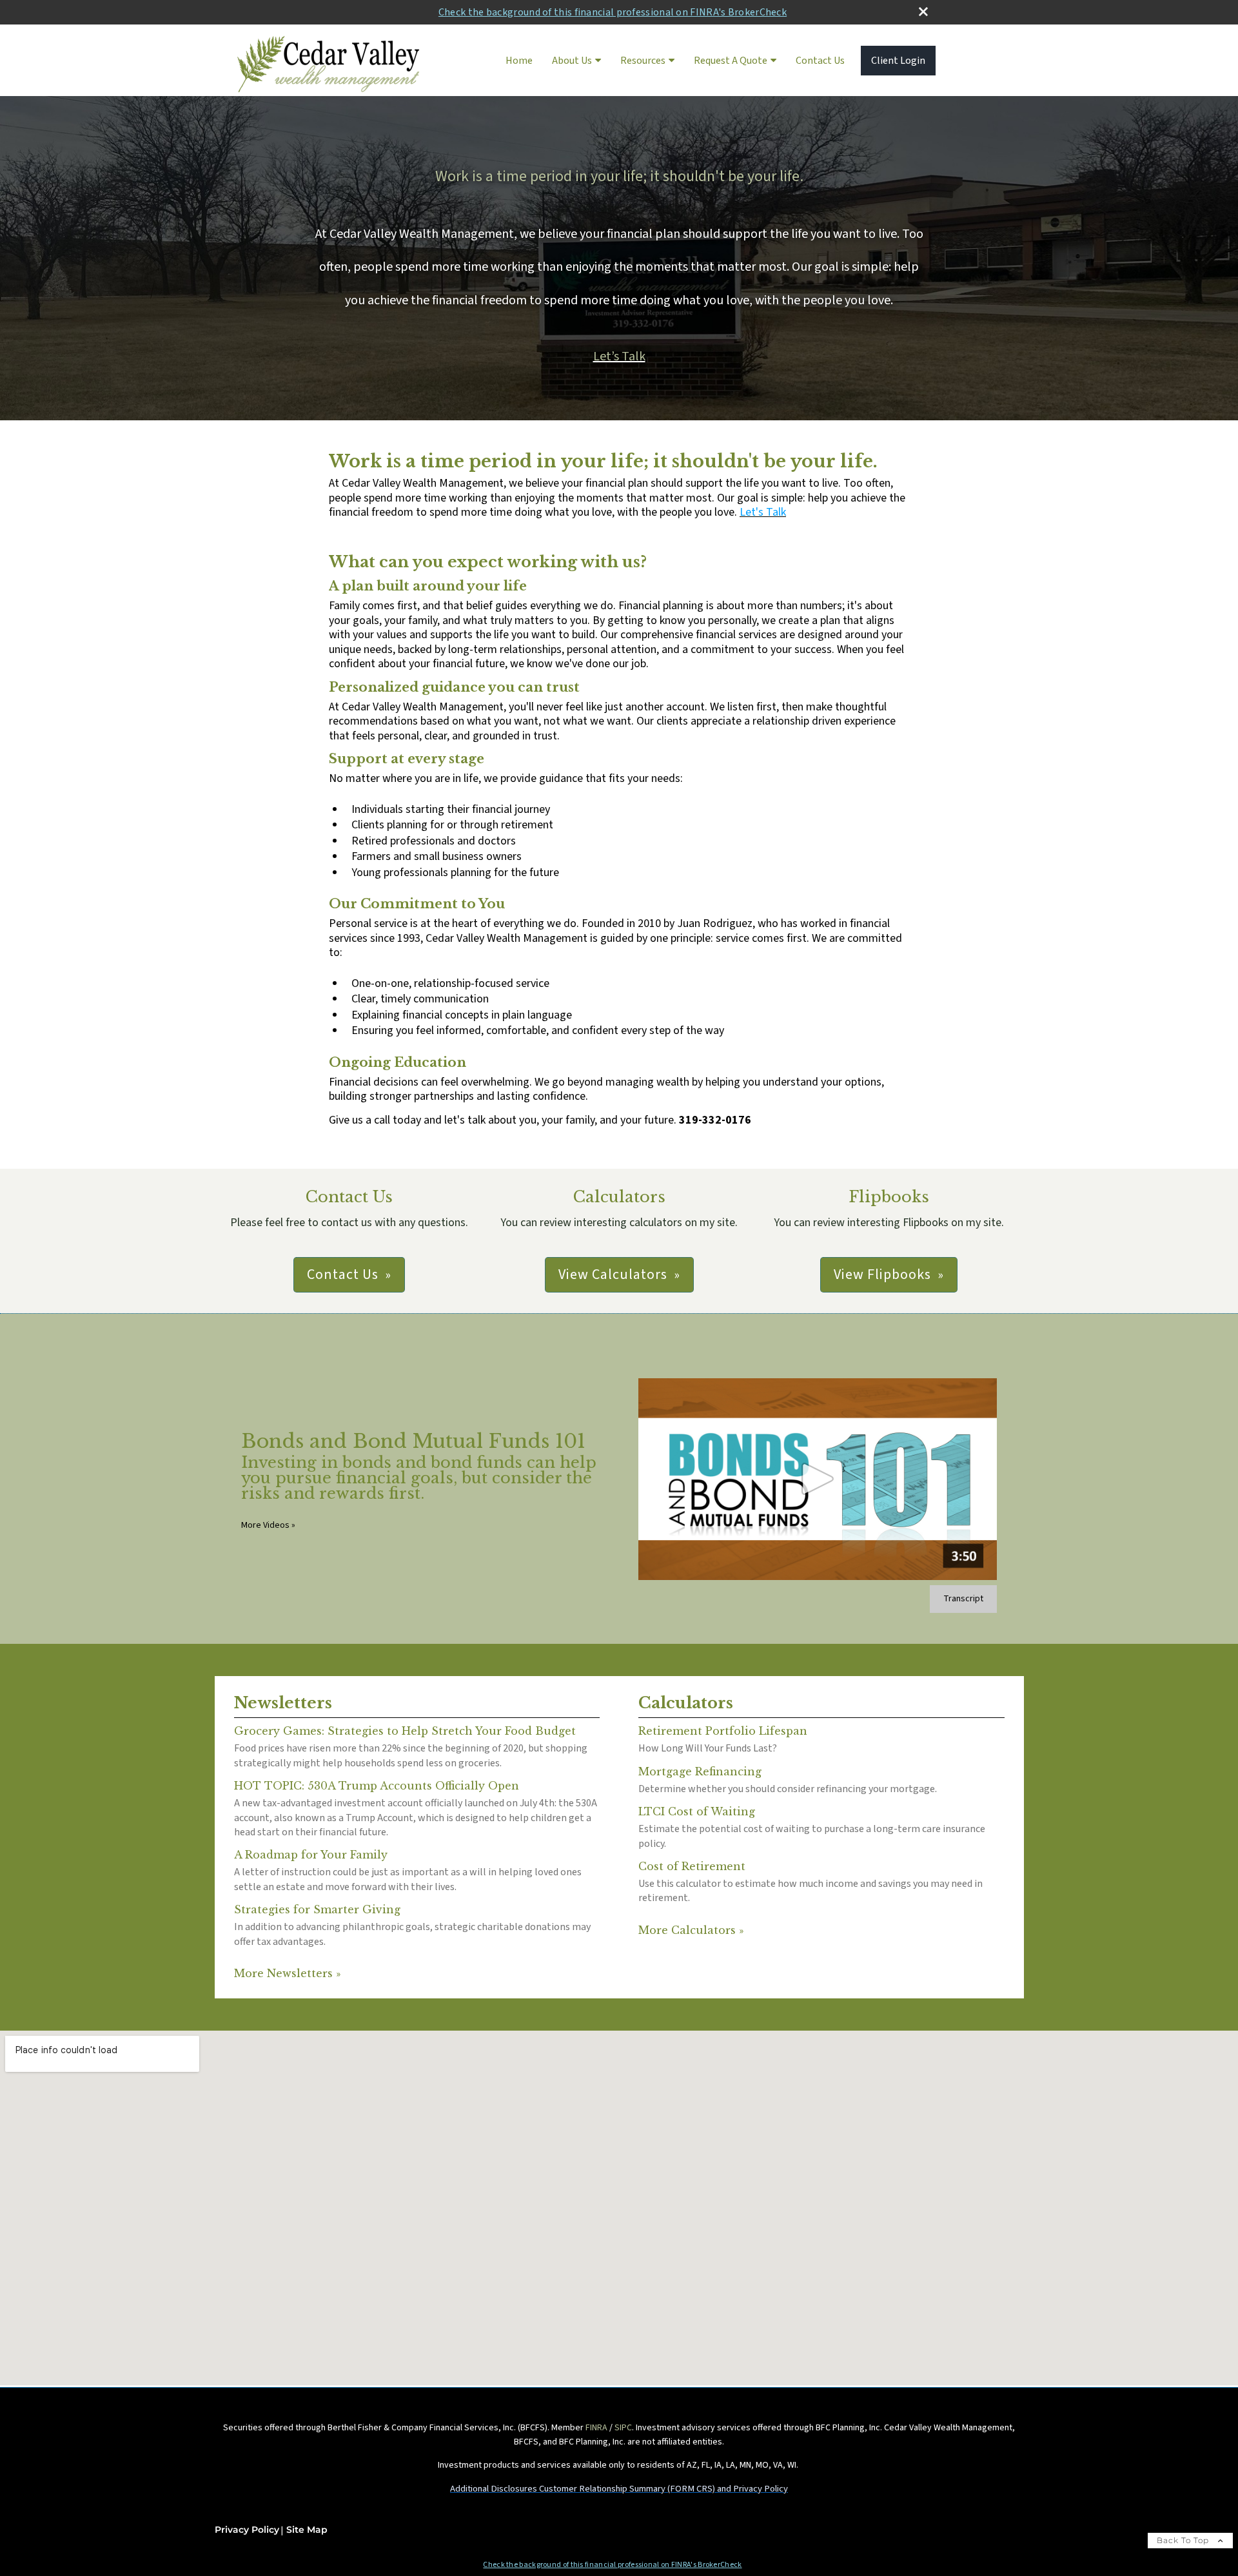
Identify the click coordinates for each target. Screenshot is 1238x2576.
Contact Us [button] (343, 1274)
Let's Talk (763, 512)
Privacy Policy (247, 2530)
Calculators (686, 1703)
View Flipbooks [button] (882, 1274)
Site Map (307, 2530)
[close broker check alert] (923, 12)
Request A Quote (731, 61)
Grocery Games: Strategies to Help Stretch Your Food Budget (405, 1731)
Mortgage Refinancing (700, 1771)
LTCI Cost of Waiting (697, 1811)
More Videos (268, 1525)
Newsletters (283, 1703)
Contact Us (820, 61)
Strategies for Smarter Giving (317, 1909)
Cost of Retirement (692, 1866)
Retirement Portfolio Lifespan (723, 1731)
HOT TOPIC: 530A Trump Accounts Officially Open (377, 1786)
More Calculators (691, 1930)
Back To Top (1184, 2540)
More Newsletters (287, 1973)
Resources (643, 61)
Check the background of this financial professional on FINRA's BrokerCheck (613, 12)
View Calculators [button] (613, 1274)
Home (519, 61)
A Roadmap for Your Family (311, 1855)
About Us (572, 61)
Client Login (898, 61)
